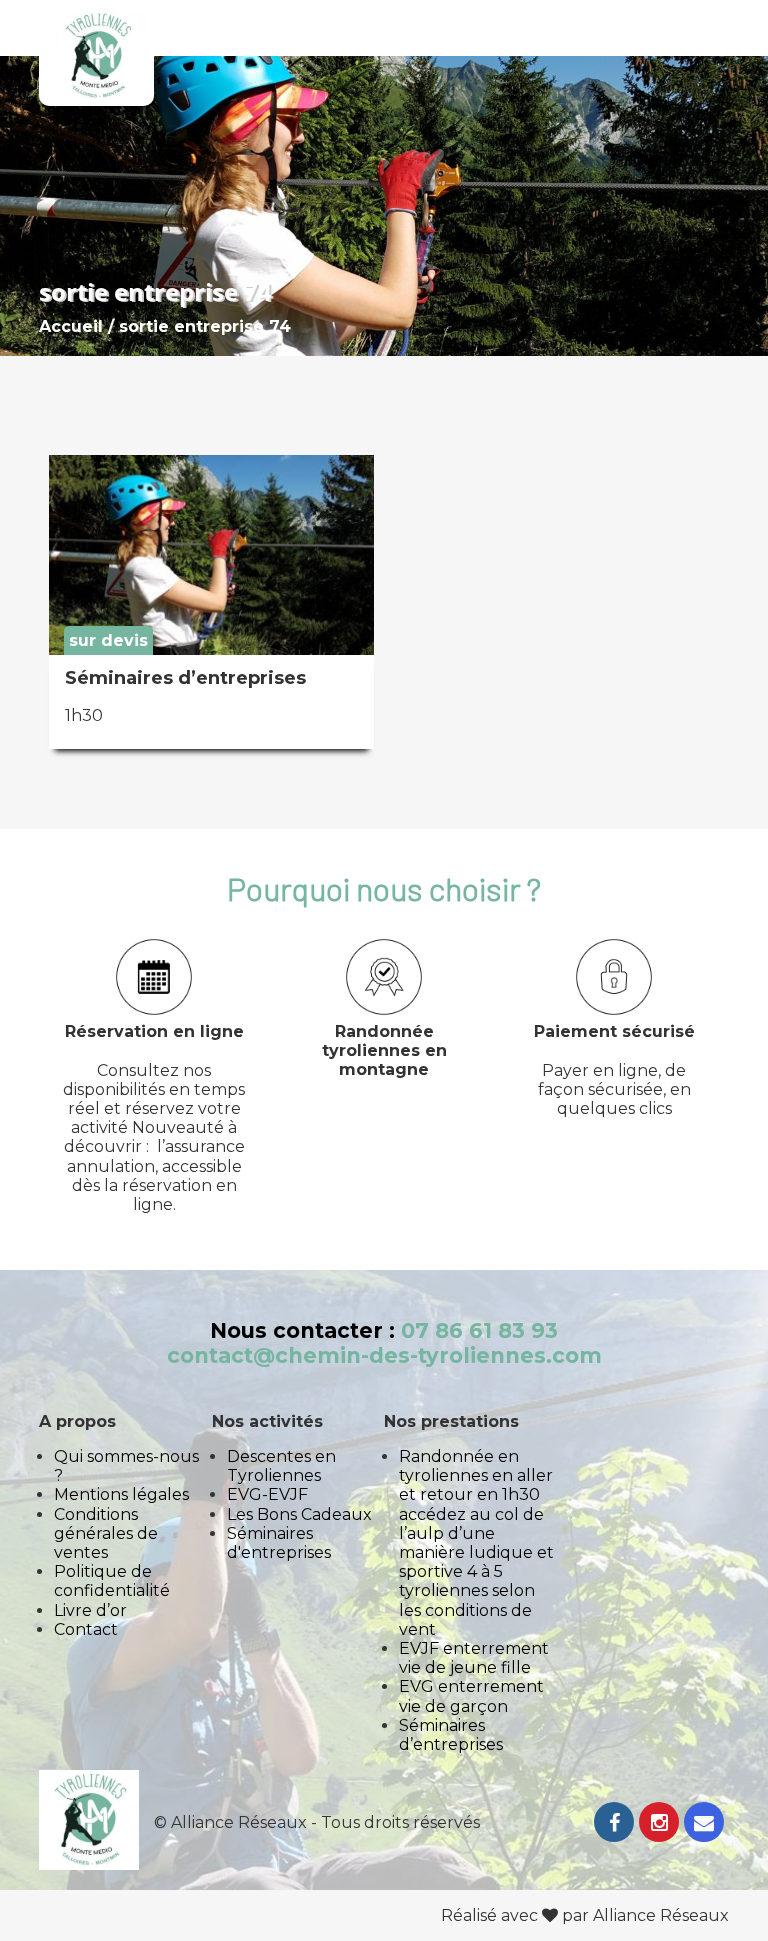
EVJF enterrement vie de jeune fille (474, 1658)
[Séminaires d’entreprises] (211, 649)
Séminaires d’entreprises (451, 1735)
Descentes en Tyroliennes (281, 1466)
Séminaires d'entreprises (279, 1543)
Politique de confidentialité (112, 1581)
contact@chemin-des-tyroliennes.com (384, 1355)
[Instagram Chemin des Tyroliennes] (659, 1824)
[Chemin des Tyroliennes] (96, 58)
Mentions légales (121, 1494)
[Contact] (704, 1824)
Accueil (71, 326)
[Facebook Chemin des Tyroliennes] (614, 1824)
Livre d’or (90, 1610)
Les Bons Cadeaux (299, 1514)
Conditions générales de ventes (106, 1533)
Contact (86, 1629)
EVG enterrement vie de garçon (471, 1696)
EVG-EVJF (267, 1494)
